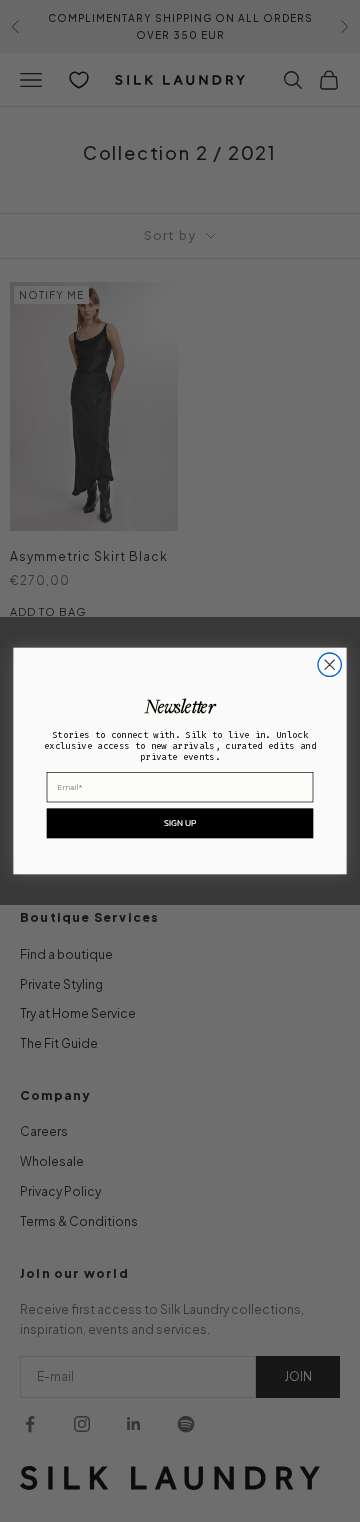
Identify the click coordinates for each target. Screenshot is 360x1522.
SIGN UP (180, 823)
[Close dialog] (329, 664)
